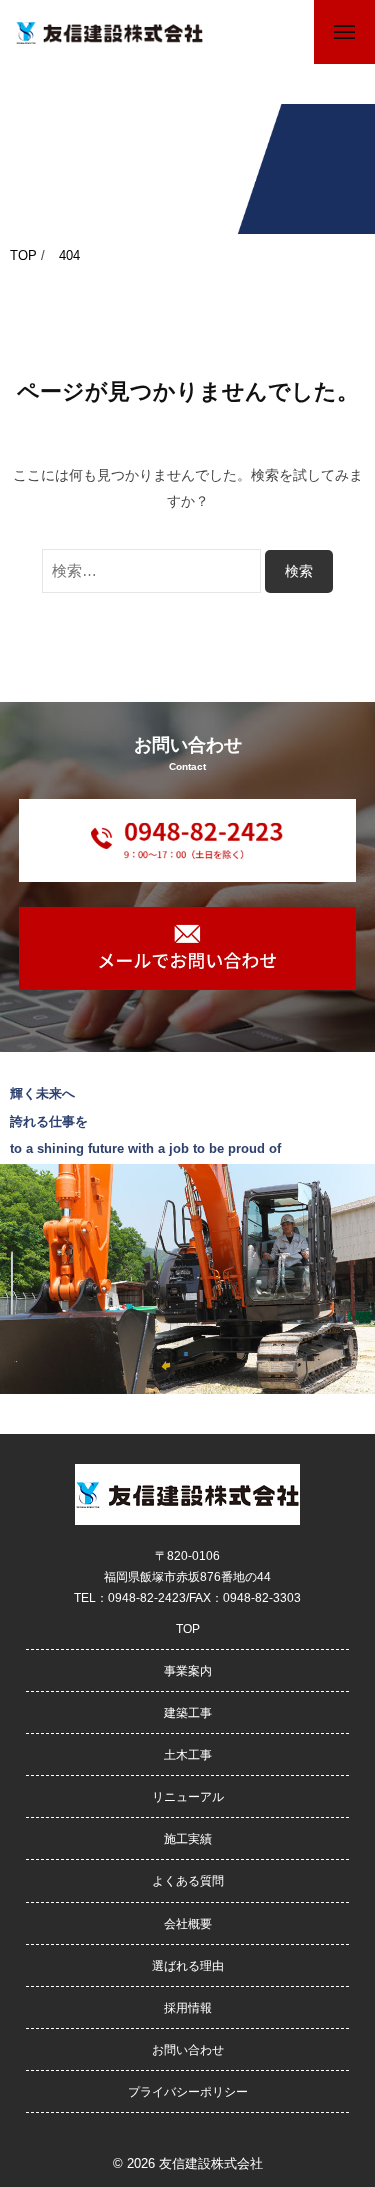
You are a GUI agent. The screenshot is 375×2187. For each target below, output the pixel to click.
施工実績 (188, 1838)
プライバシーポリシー (188, 2091)
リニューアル (188, 1796)
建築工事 (188, 1712)
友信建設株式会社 (211, 2163)
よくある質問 (188, 1880)
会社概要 (188, 1923)
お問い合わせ (188, 2049)
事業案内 (188, 1670)
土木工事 (188, 1754)
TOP (188, 1628)
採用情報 (188, 2007)
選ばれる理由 (188, 1965)
